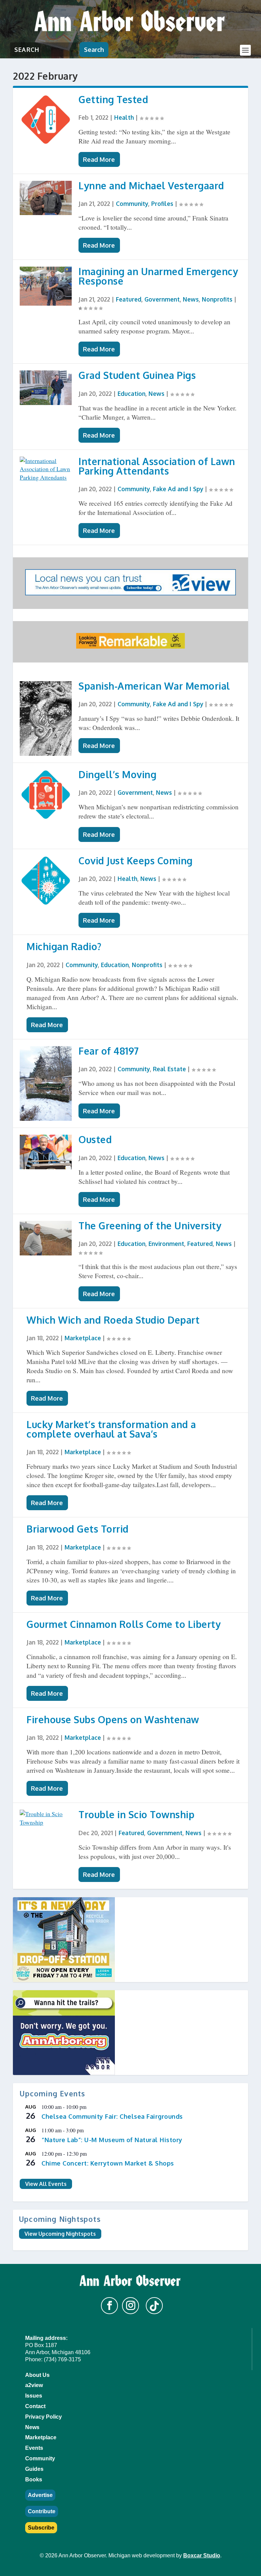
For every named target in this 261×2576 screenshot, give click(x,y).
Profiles (162, 204)
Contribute (42, 2511)
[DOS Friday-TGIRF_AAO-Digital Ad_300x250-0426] (130, 1940)
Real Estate (169, 1069)
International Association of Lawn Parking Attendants (157, 466)
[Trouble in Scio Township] (46, 1818)
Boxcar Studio (202, 2555)
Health (124, 117)
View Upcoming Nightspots (60, 2234)
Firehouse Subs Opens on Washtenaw (113, 1719)
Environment (166, 1244)
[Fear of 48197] (46, 1083)
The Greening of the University (150, 1226)
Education (132, 393)
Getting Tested (113, 99)
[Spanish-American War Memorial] (46, 718)
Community (132, 204)
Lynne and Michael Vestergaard (151, 186)
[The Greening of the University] (46, 1238)
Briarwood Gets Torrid (78, 1529)
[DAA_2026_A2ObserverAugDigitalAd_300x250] (130, 2033)
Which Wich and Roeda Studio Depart (113, 1320)
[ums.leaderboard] (130, 646)
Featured (129, 299)
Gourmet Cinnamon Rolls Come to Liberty (124, 1624)
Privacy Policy (43, 2417)
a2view (34, 2385)
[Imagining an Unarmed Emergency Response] (46, 286)
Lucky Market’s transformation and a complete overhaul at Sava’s (111, 1429)
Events (34, 2448)
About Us (37, 2375)
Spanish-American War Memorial (154, 686)
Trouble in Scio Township (136, 1814)
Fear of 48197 (109, 1051)
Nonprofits (217, 299)
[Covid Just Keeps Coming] (46, 881)
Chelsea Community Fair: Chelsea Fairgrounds (112, 2116)
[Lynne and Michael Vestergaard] (46, 198)
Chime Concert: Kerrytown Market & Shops (108, 2163)
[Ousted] (46, 1152)
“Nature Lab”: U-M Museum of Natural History (112, 2140)
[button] (109, 2306)
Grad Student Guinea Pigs (137, 375)
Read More (99, 159)
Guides (34, 2469)
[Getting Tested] (46, 120)
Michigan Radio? (64, 946)
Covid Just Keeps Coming (136, 861)
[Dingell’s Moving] (46, 795)
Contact (35, 2406)
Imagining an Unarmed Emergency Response (158, 276)
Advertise (40, 2495)
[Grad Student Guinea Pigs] (46, 388)
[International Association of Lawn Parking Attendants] (46, 469)
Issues (34, 2396)
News (191, 299)
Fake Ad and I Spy (178, 489)
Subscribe (41, 2528)
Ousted (95, 1139)
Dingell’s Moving (117, 774)
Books (34, 2479)
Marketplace (83, 1338)
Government (162, 299)
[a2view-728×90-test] (131, 593)
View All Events (46, 2184)
